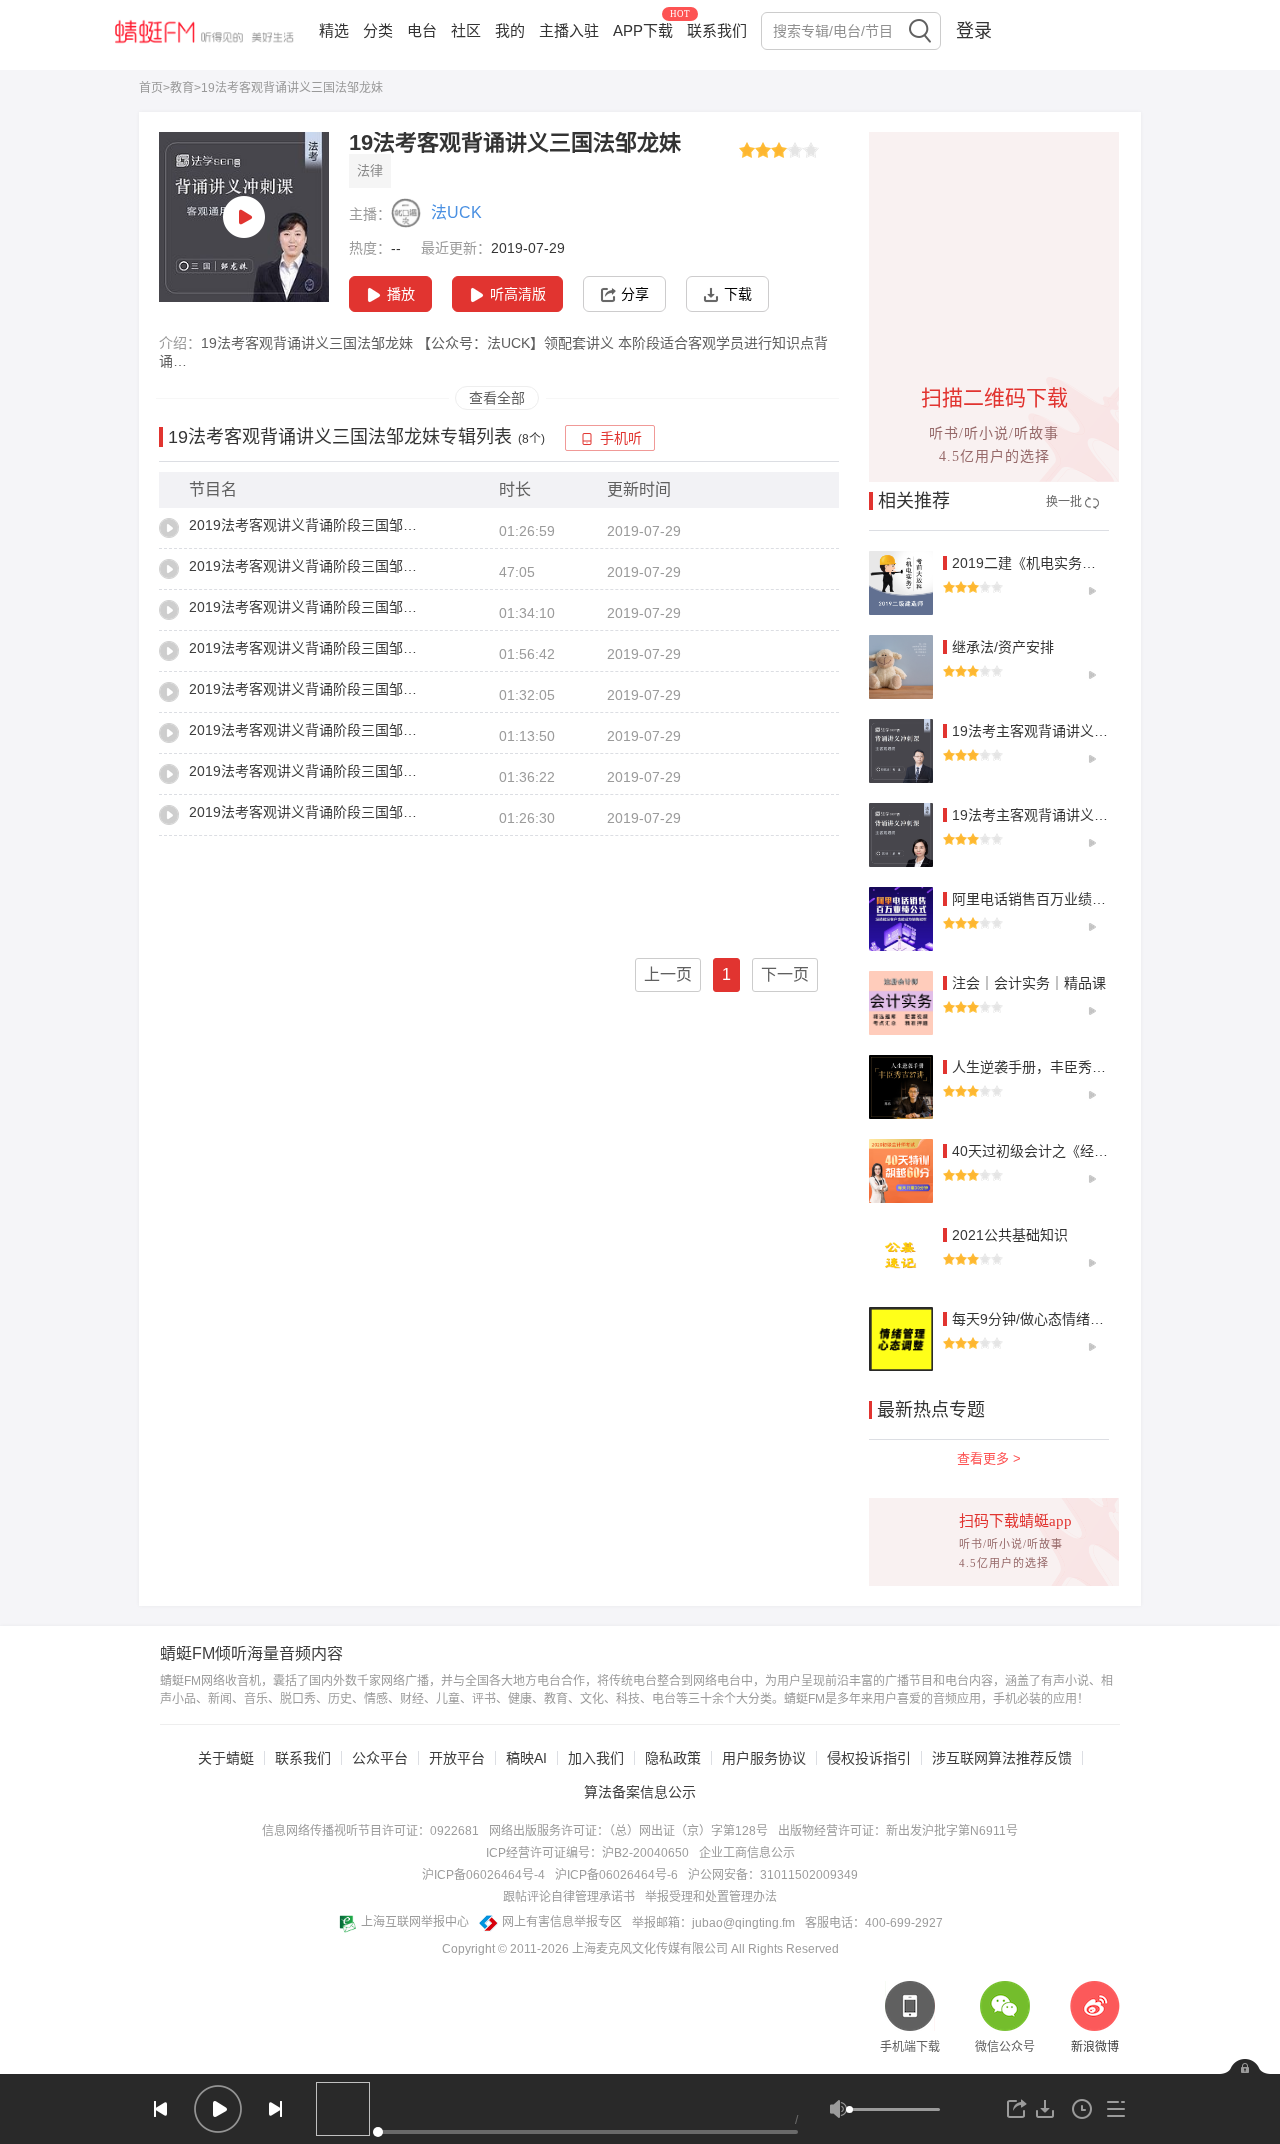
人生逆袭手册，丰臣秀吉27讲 (1044, 1067)
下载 (738, 294)
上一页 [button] (668, 974)
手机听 (621, 438)
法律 (370, 170)
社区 (466, 30)
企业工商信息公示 (747, 1853)
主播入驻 (569, 30)
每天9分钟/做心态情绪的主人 (1042, 1319)
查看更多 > (989, 1458)
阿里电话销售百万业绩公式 (1036, 899)
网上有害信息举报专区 (562, 1922)
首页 (151, 88)
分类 (378, 30)
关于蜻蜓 (226, 1758)
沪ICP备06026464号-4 (483, 1875)
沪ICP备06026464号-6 (616, 1875)
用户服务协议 (764, 1758)
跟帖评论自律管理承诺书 (569, 1897)
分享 (635, 294)
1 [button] (726, 974)
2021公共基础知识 (1010, 1235)
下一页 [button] (785, 974)
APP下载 (643, 30)
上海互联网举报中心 (415, 1922)
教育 (182, 88)
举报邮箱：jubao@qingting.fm (713, 1923)
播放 (401, 294)
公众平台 (380, 1758)
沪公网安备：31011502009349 (773, 1875)
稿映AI (526, 1758)
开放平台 (457, 1758)
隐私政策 (673, 1758)
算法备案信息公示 (640, 1792)
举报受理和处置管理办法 (711, 1897)
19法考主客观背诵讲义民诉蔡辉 (1051, 815)
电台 (422, 30)
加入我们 (596, 1758)
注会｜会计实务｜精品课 (1029, 983)
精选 (334, 30)
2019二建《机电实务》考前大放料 (1059, 563)
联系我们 (717, 30)
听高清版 (518, 294)
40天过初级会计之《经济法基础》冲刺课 (1079, 1151)
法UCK (456, 212)
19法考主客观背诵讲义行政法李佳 (1058, 731)
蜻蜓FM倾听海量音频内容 (251, 1654)
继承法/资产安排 (1003, 647)
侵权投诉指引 (869, 1758)
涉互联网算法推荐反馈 (1002, 1758)
